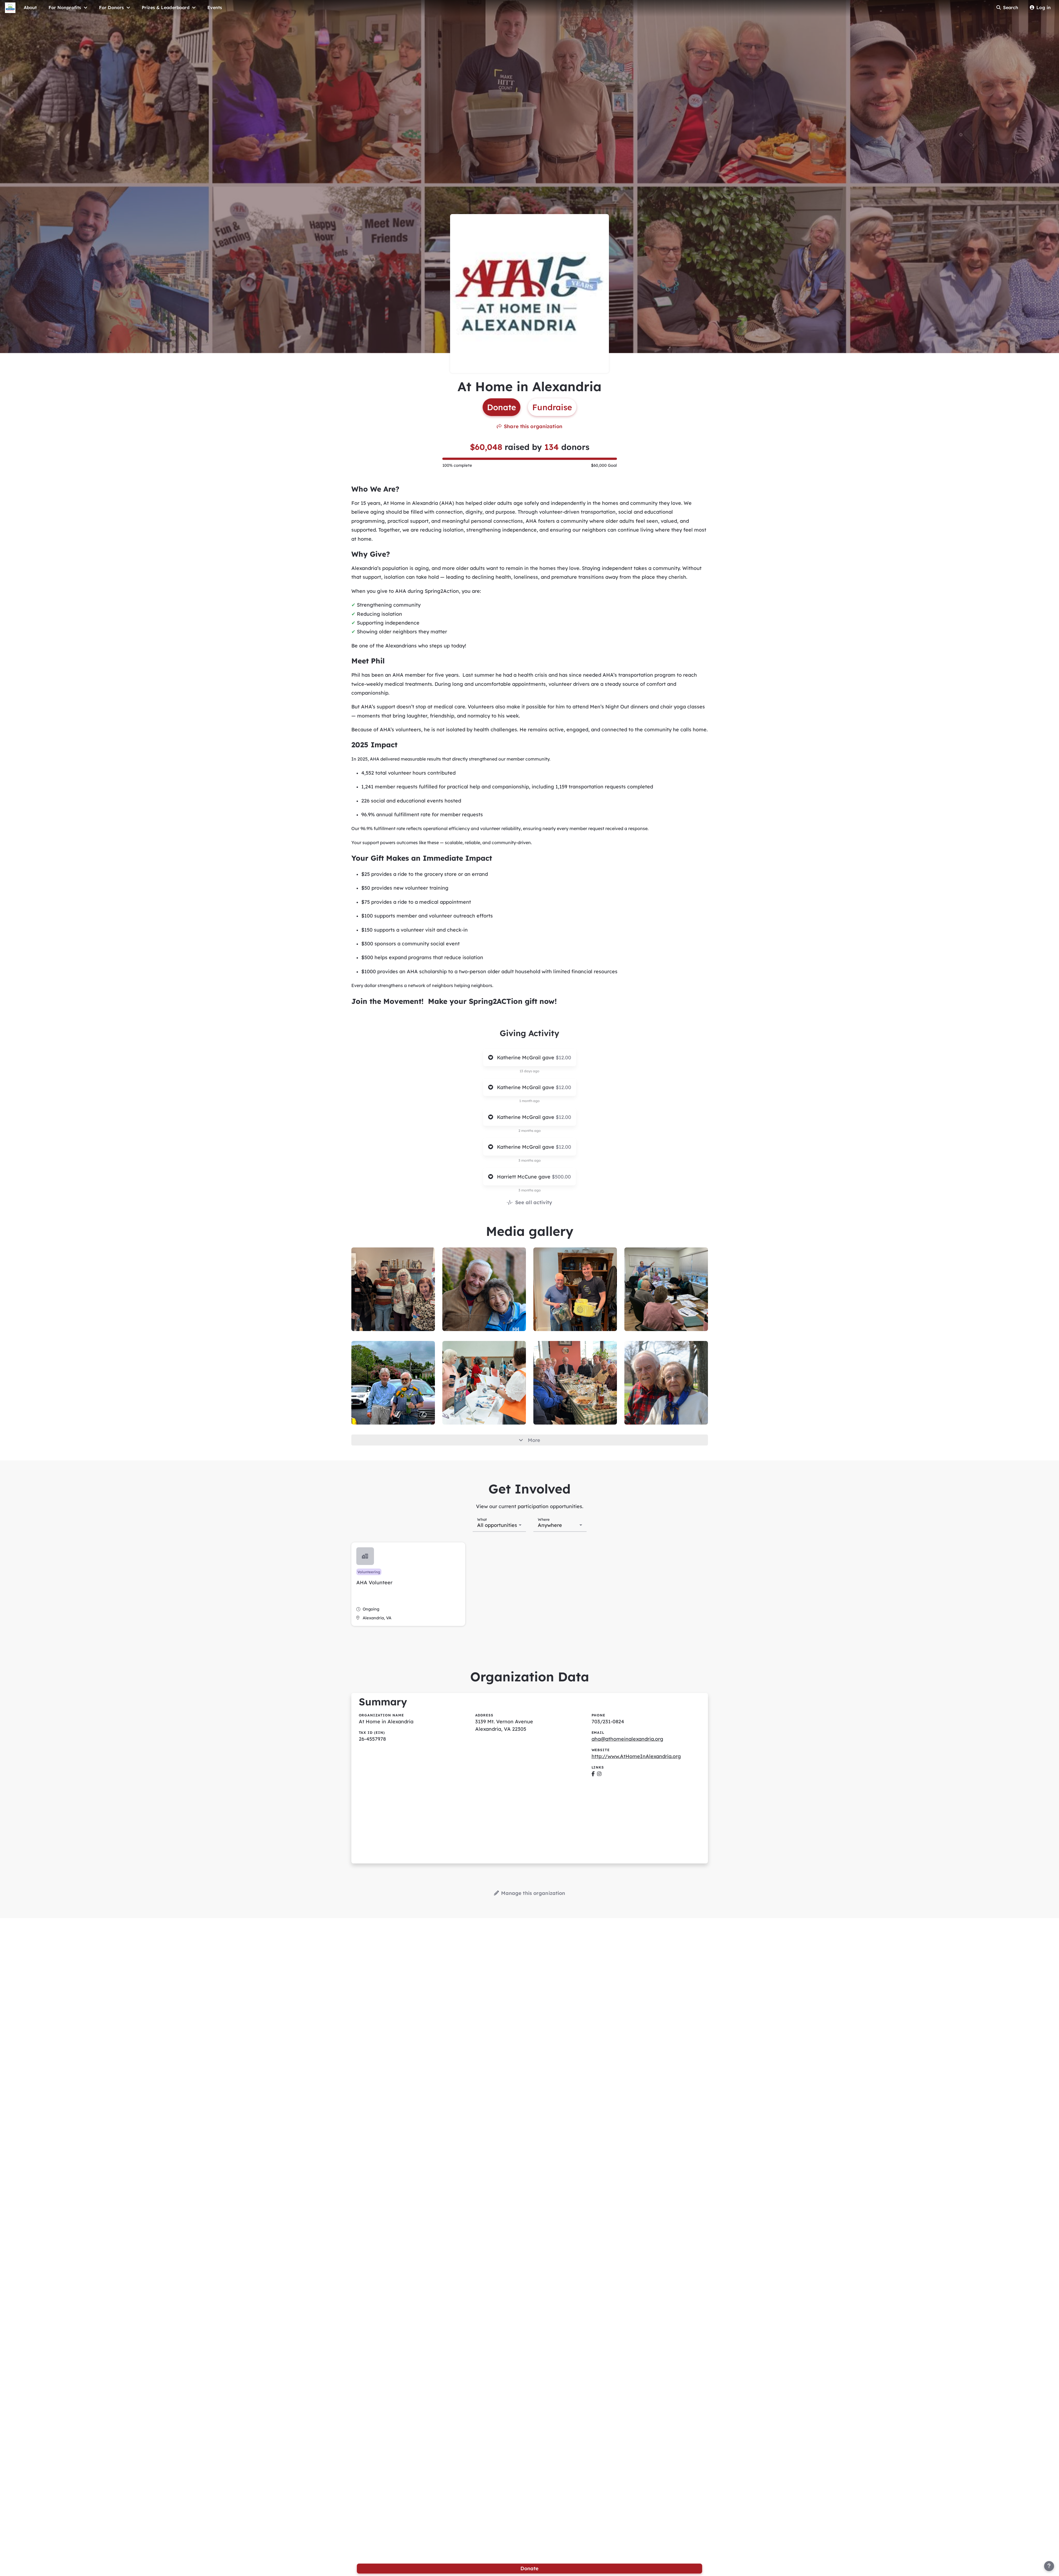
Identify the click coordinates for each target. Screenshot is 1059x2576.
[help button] (1049, 2566)
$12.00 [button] (563, 1058)
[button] (408, 1584)
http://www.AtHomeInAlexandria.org (636, 1756)
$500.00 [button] (561, 1177)
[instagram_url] (599, 1774)
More (534, 1440)
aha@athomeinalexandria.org (627, 1739)
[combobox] (499, 1525)
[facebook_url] (593, 1774)
